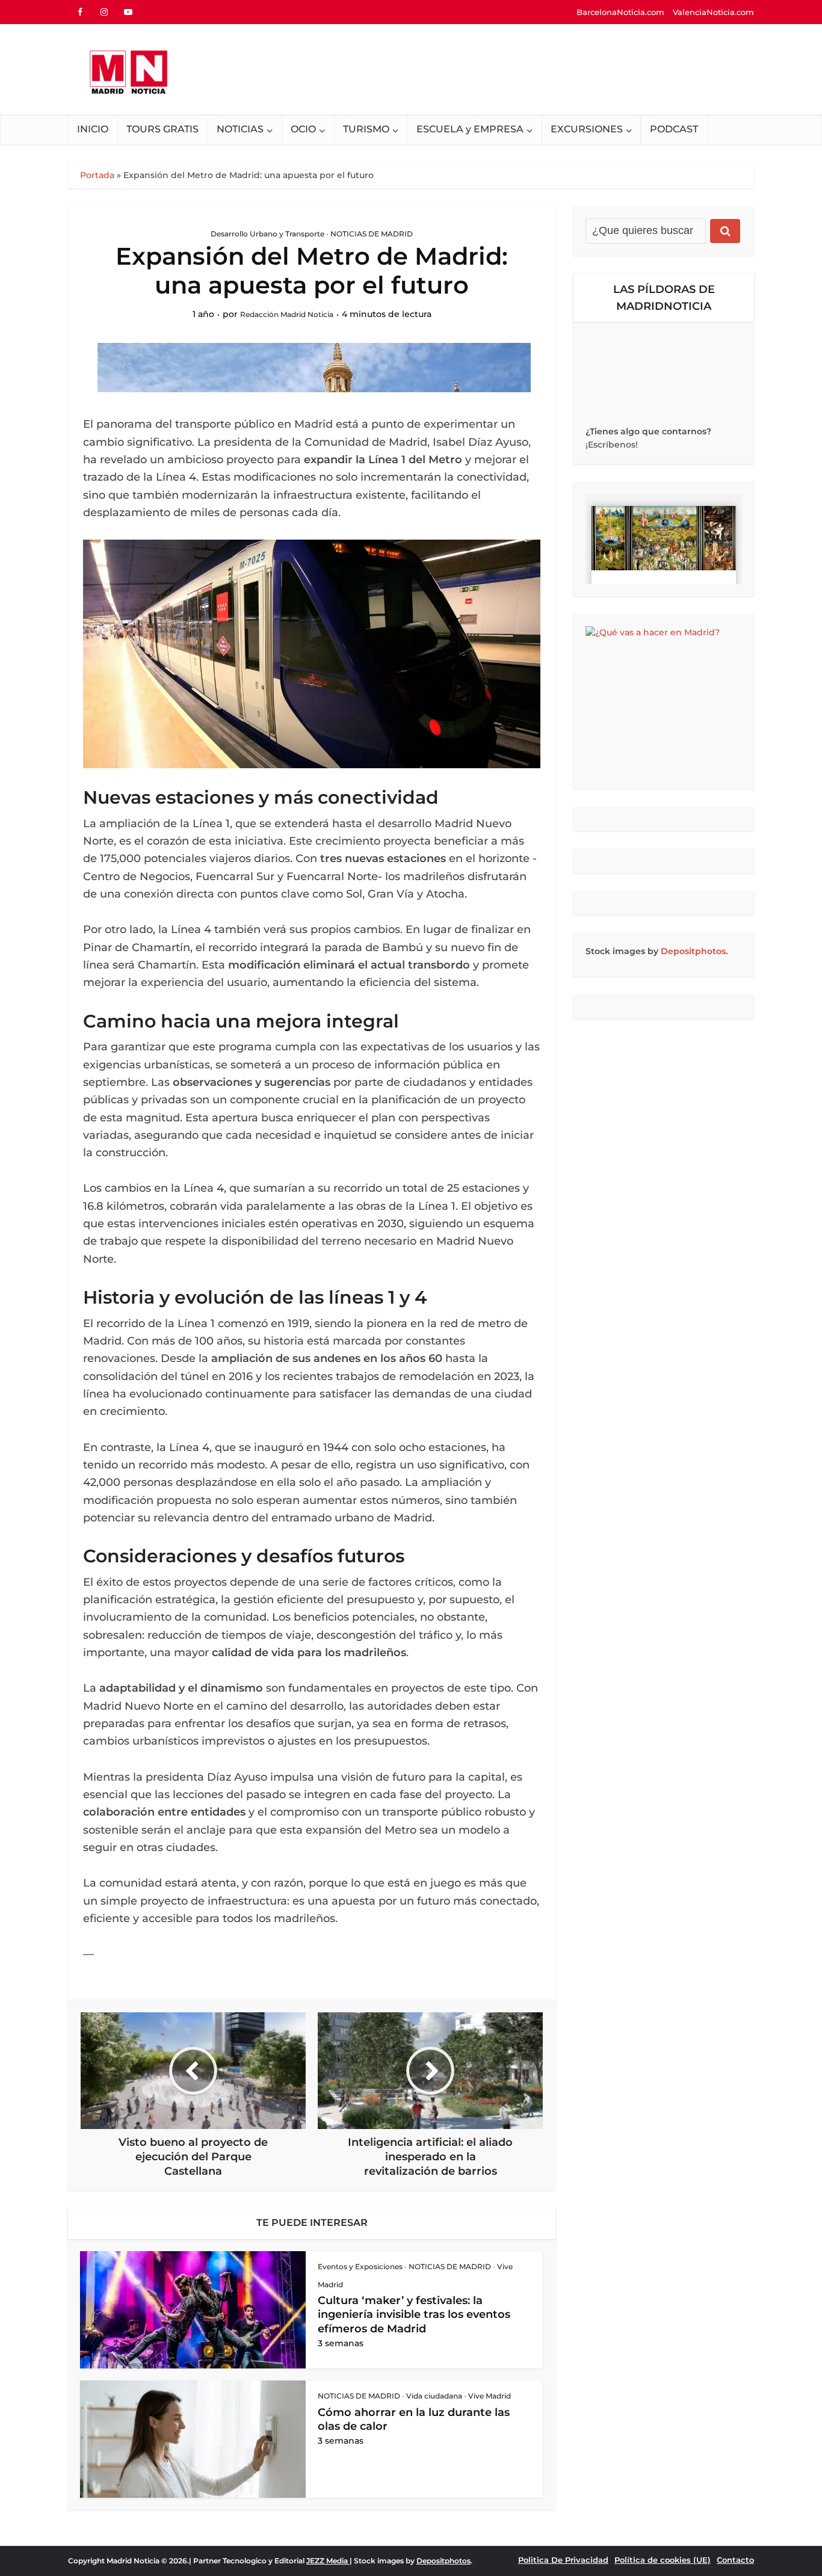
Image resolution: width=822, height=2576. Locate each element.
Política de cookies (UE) (663, 2560)
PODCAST (674, 129)
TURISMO (366, 129)
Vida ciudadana (434, 2396)
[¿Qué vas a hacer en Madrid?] (664, 701)
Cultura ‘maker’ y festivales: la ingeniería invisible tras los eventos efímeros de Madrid (414, 2315)
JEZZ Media (328, 2561)
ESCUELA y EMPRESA (470, 129)
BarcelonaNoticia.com (620, 12)
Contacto (735, 2560)
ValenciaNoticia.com (713, 12)
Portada (97, 175)
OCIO (303, 129)
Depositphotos (693, 951)
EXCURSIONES (587, 129)
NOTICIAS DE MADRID (372, 234)
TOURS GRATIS (162, 129)
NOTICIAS (240, 129)
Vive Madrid (490, 2396)
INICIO (93, 129)
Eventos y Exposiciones (360, 2266)
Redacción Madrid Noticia (287, 314)
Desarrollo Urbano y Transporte (267, 234)
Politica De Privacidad (563, 2560)
